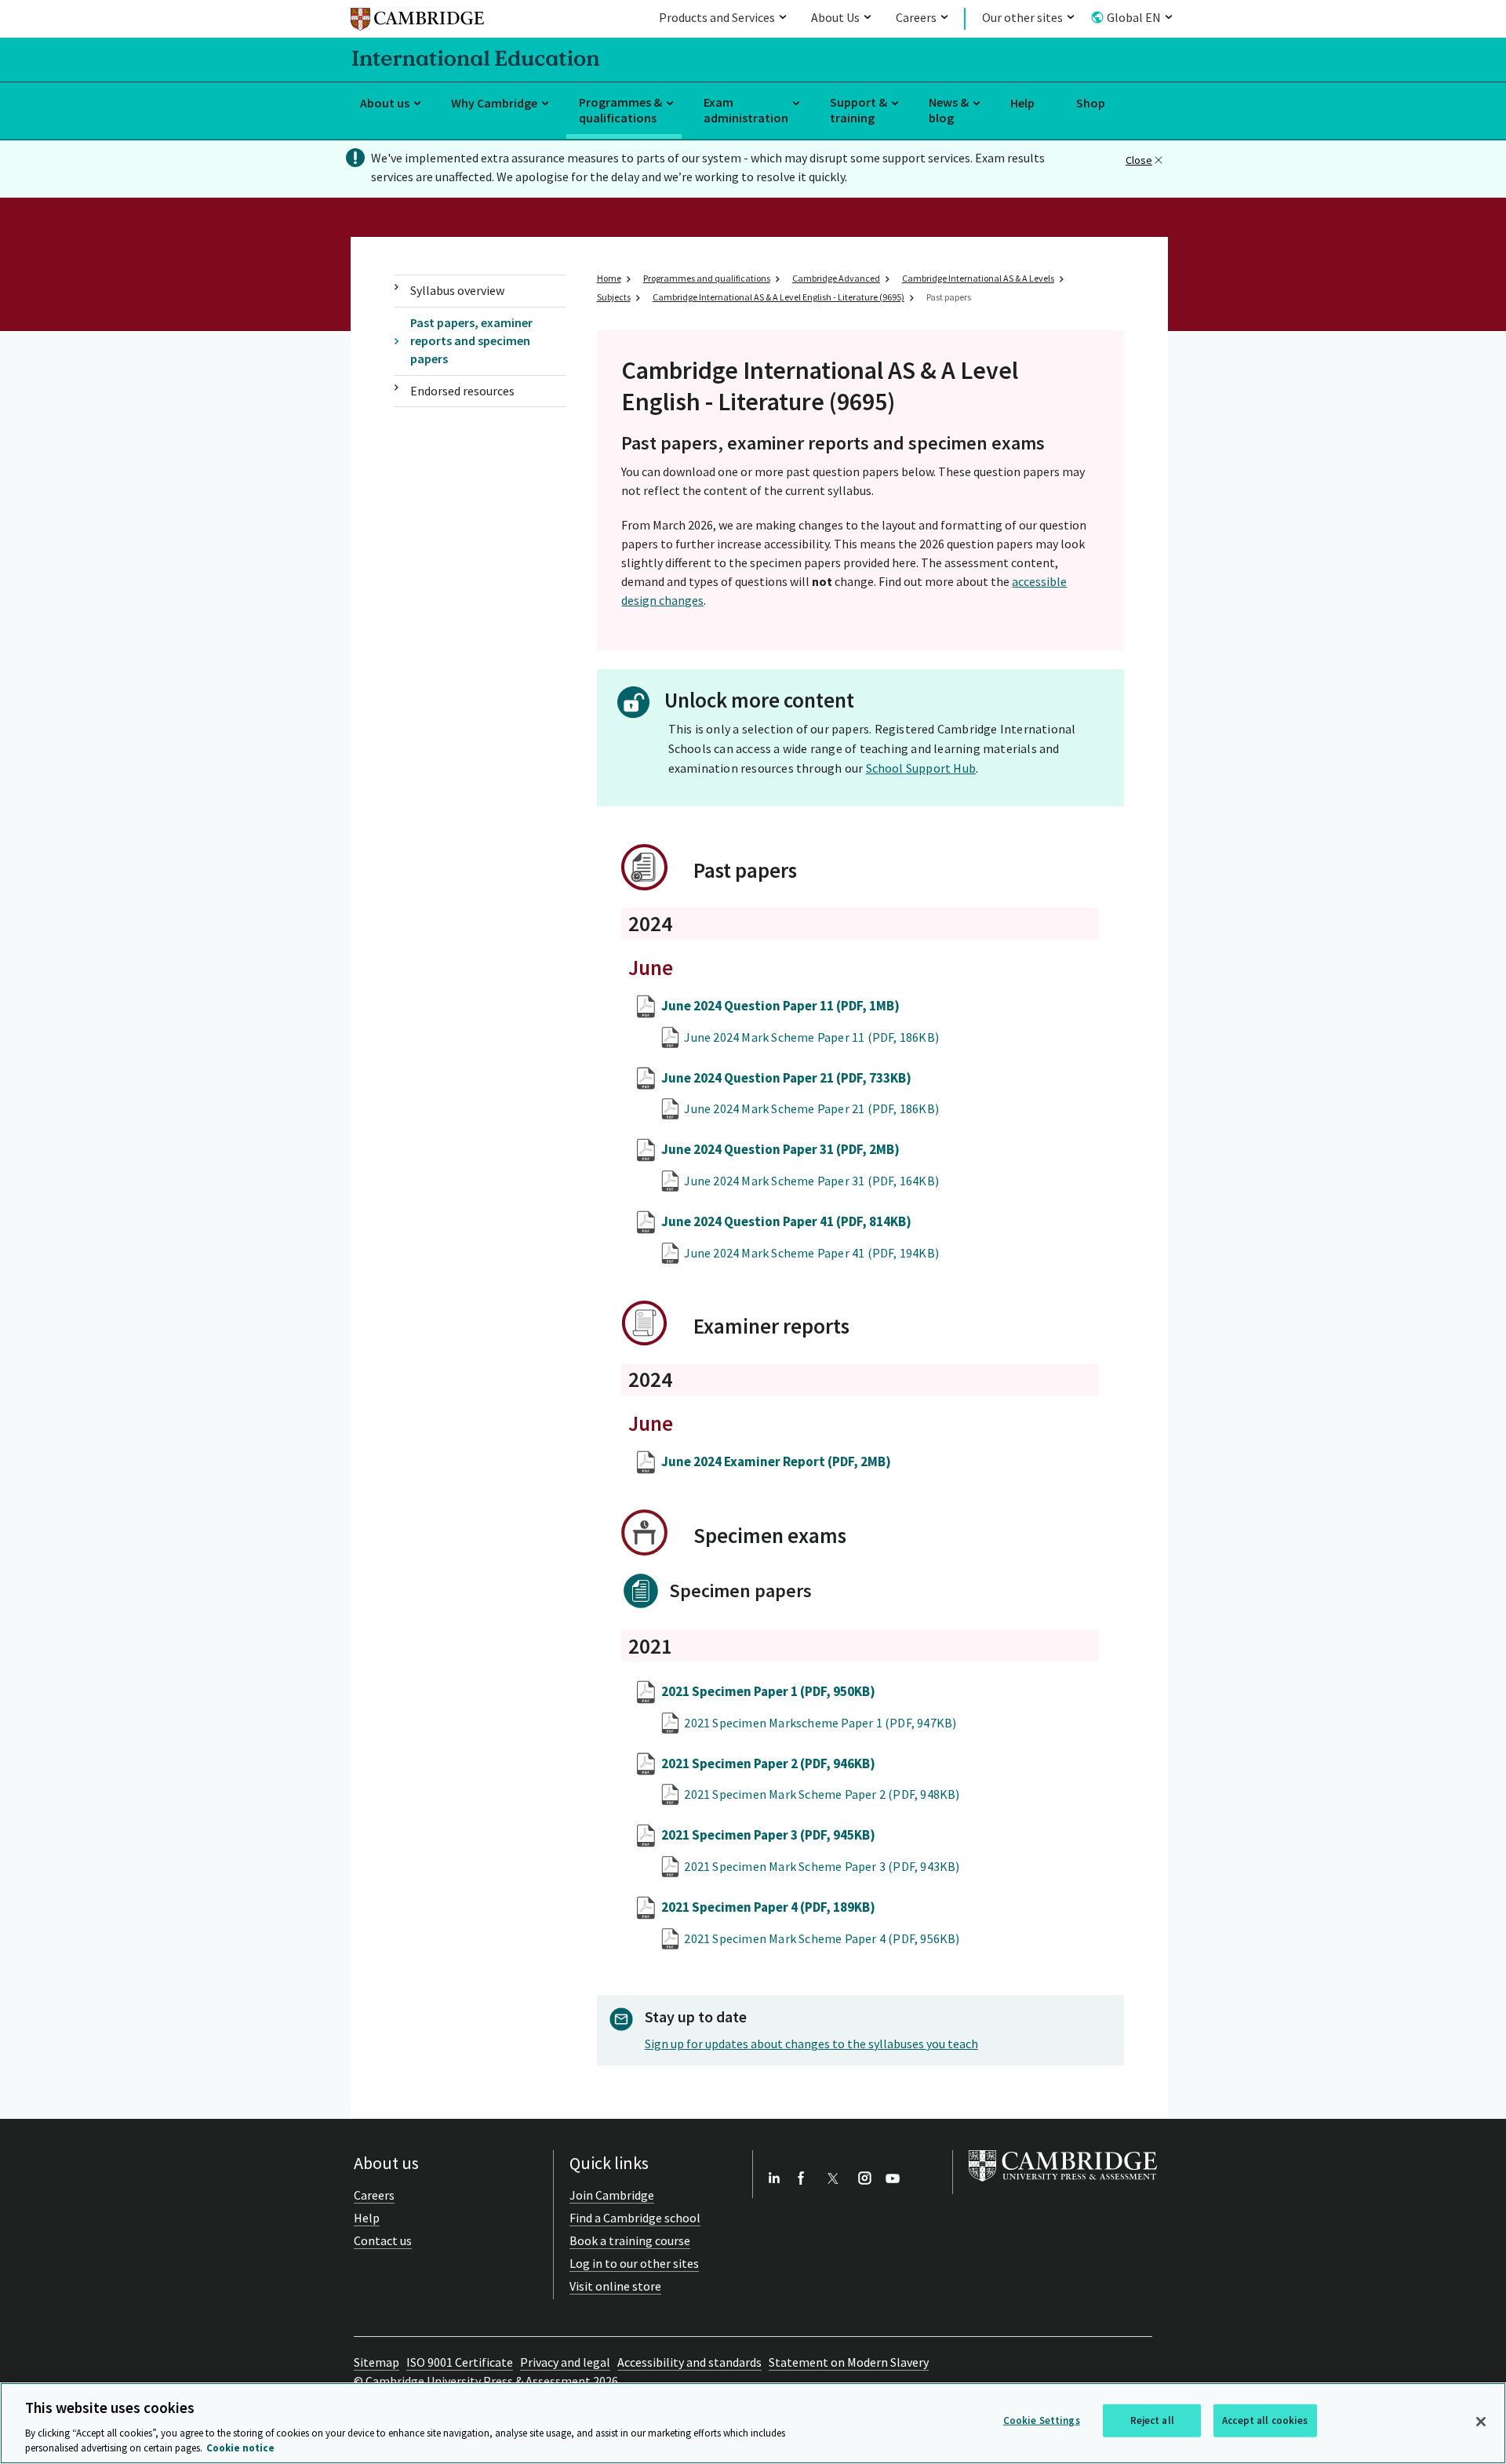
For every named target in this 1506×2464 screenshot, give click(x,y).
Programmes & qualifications (620, 110)
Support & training (858, 110)
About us (385, 103)
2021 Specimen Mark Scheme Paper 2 (822, 1794)
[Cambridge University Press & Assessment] (1063, 2185)
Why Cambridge (494, 103)
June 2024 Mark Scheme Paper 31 (811, 1181)
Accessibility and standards (689, 2362)
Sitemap (376, 2362)
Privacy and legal (565, 2362)
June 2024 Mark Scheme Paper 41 (811, 1253)
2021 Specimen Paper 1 (768, 1691)
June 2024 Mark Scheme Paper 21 (811, 1108)
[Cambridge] (417, 22)
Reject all (1152, 2420)
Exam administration (746, 110)
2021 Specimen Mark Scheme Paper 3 (822, 1866)
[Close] (1481, 2422)
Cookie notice (240, 2448)
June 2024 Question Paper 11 (780, 1006)
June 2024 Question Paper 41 (786, 1221)
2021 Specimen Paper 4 (768, 1907)
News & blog (949, 110)
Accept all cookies (1265, 2420)
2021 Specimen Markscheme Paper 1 (820, 1723)
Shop (1091, 103)
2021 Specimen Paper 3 (768, 1835)
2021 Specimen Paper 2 (768, 1763)
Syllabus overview (457, 290)
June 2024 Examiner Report (776, 1461)
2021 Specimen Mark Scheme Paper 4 (822, 1938)
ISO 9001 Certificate (460, 2362)
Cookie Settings (1042, 2420)
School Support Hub (921, 768)
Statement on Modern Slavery (849, 2362)
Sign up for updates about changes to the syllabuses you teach (811, 2044)
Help (1022, 103)
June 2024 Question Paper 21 (786, 1078)
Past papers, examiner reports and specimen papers (471, 341)
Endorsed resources (462, 391)
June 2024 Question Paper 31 (780, 1149)
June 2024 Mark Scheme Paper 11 (811, 1037)
